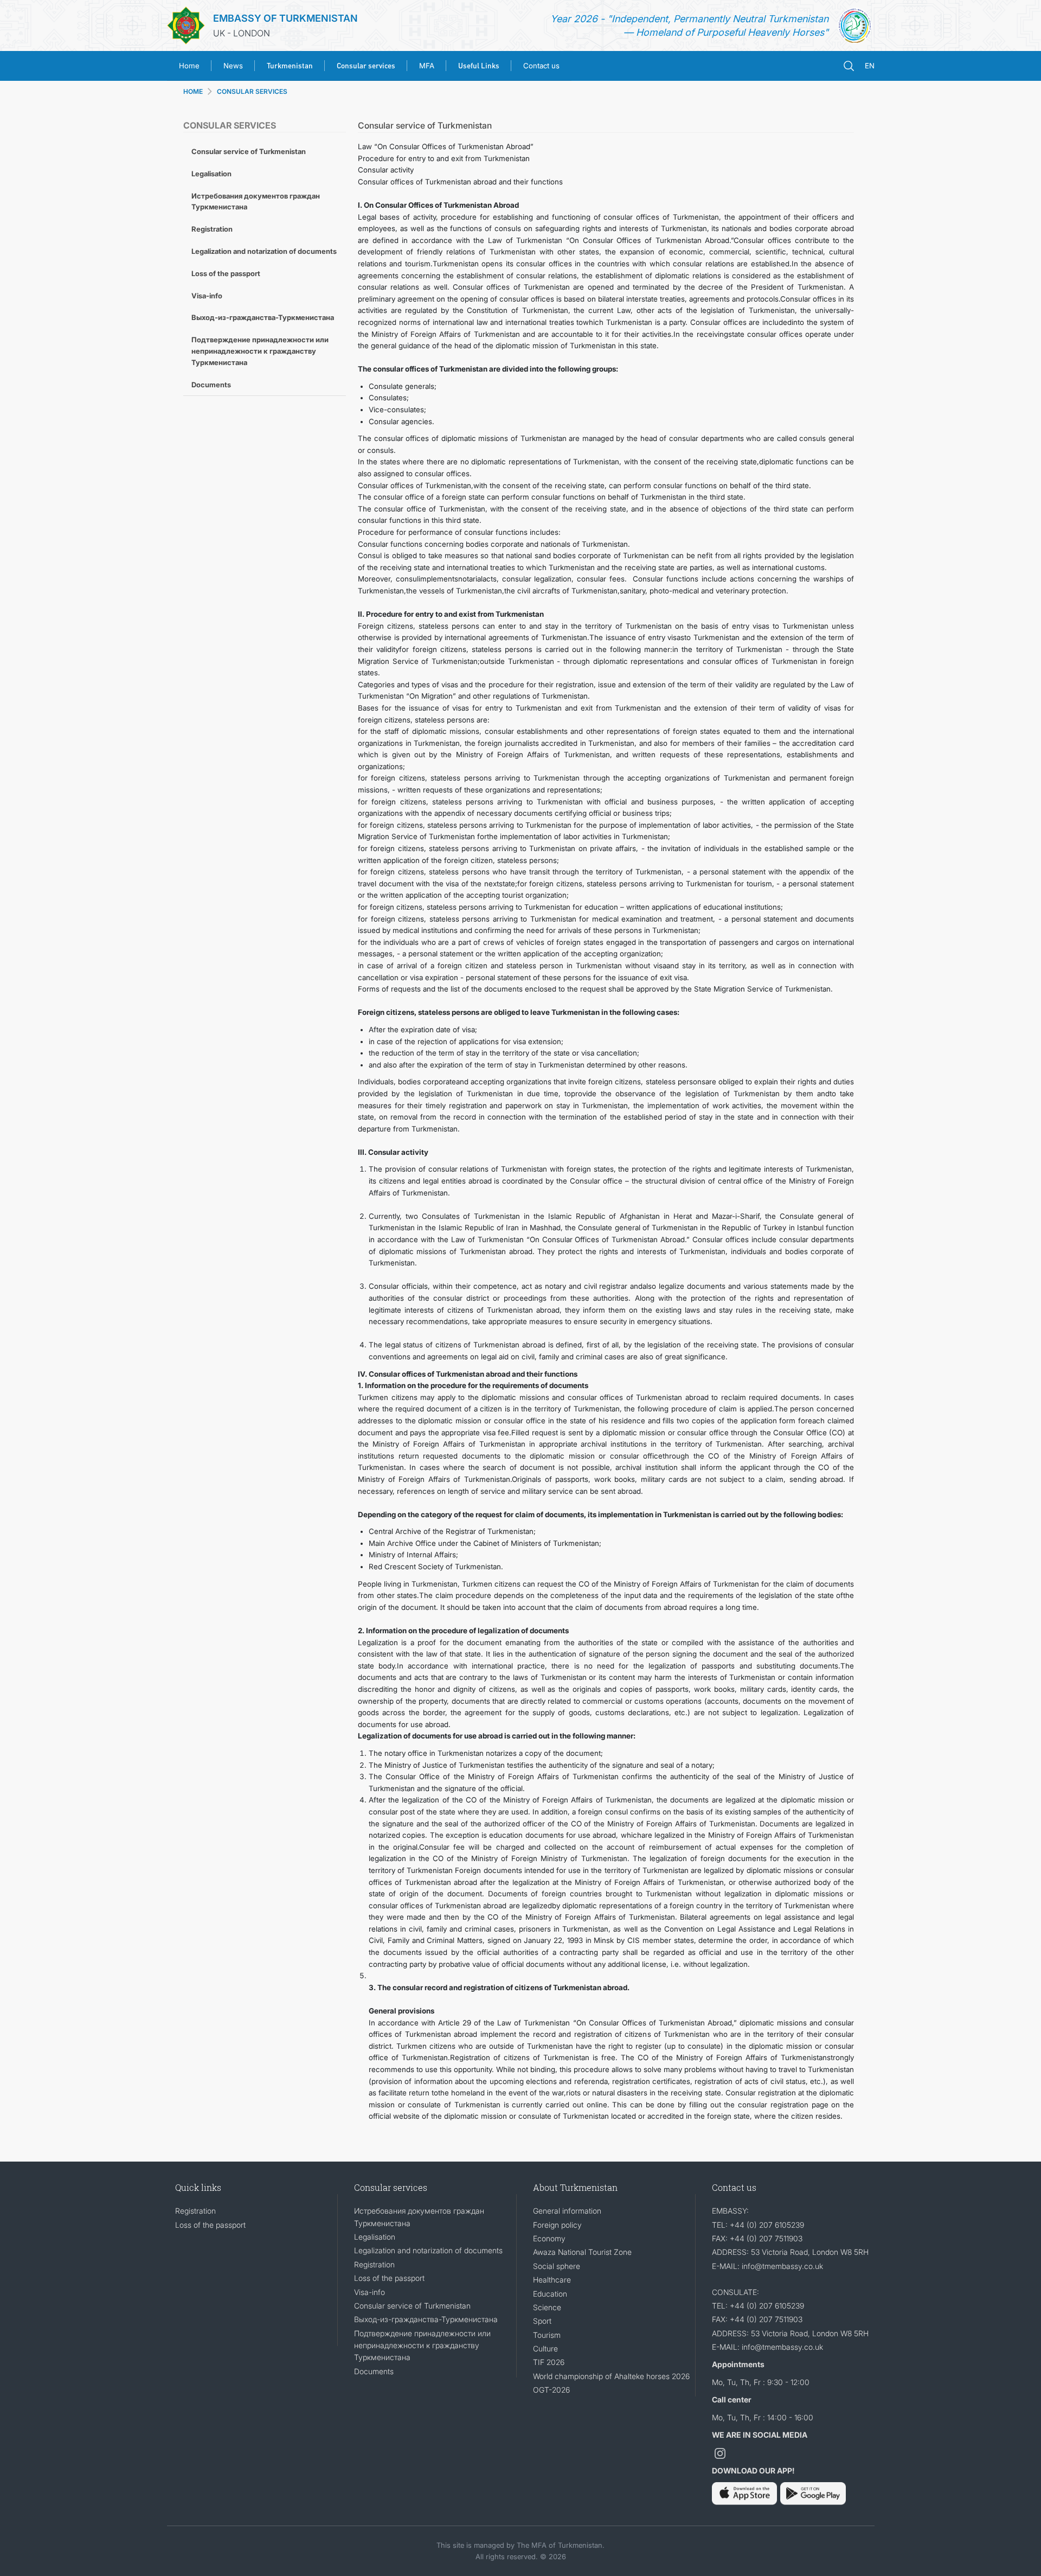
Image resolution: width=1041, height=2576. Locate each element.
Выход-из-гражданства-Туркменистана (263, 317)
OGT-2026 (551, 2390)
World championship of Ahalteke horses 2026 (611, 2376)
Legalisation (211, 174)
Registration (212, 229)
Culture (545, 2348)
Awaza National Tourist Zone (582, 2252)
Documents (211, 385)
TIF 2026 (549, 2362)
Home (189, 66)
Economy (549, 2238)
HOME (193, 91)
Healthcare (552, 2280)
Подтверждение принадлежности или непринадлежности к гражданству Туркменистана (260, 351)
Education (550, 2294)
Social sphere (557, 2266)
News (233, 66)
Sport (542, 2321)
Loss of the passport (226, 273)
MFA (427, 66)
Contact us (541, 66)
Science (547, 2307)
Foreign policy (557, 2225)
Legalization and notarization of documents (264, 251)
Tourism (547, 2335)
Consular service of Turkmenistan (249, 151)
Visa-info (207, 296)
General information (567, 2211)
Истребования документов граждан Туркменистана (256, 202)
